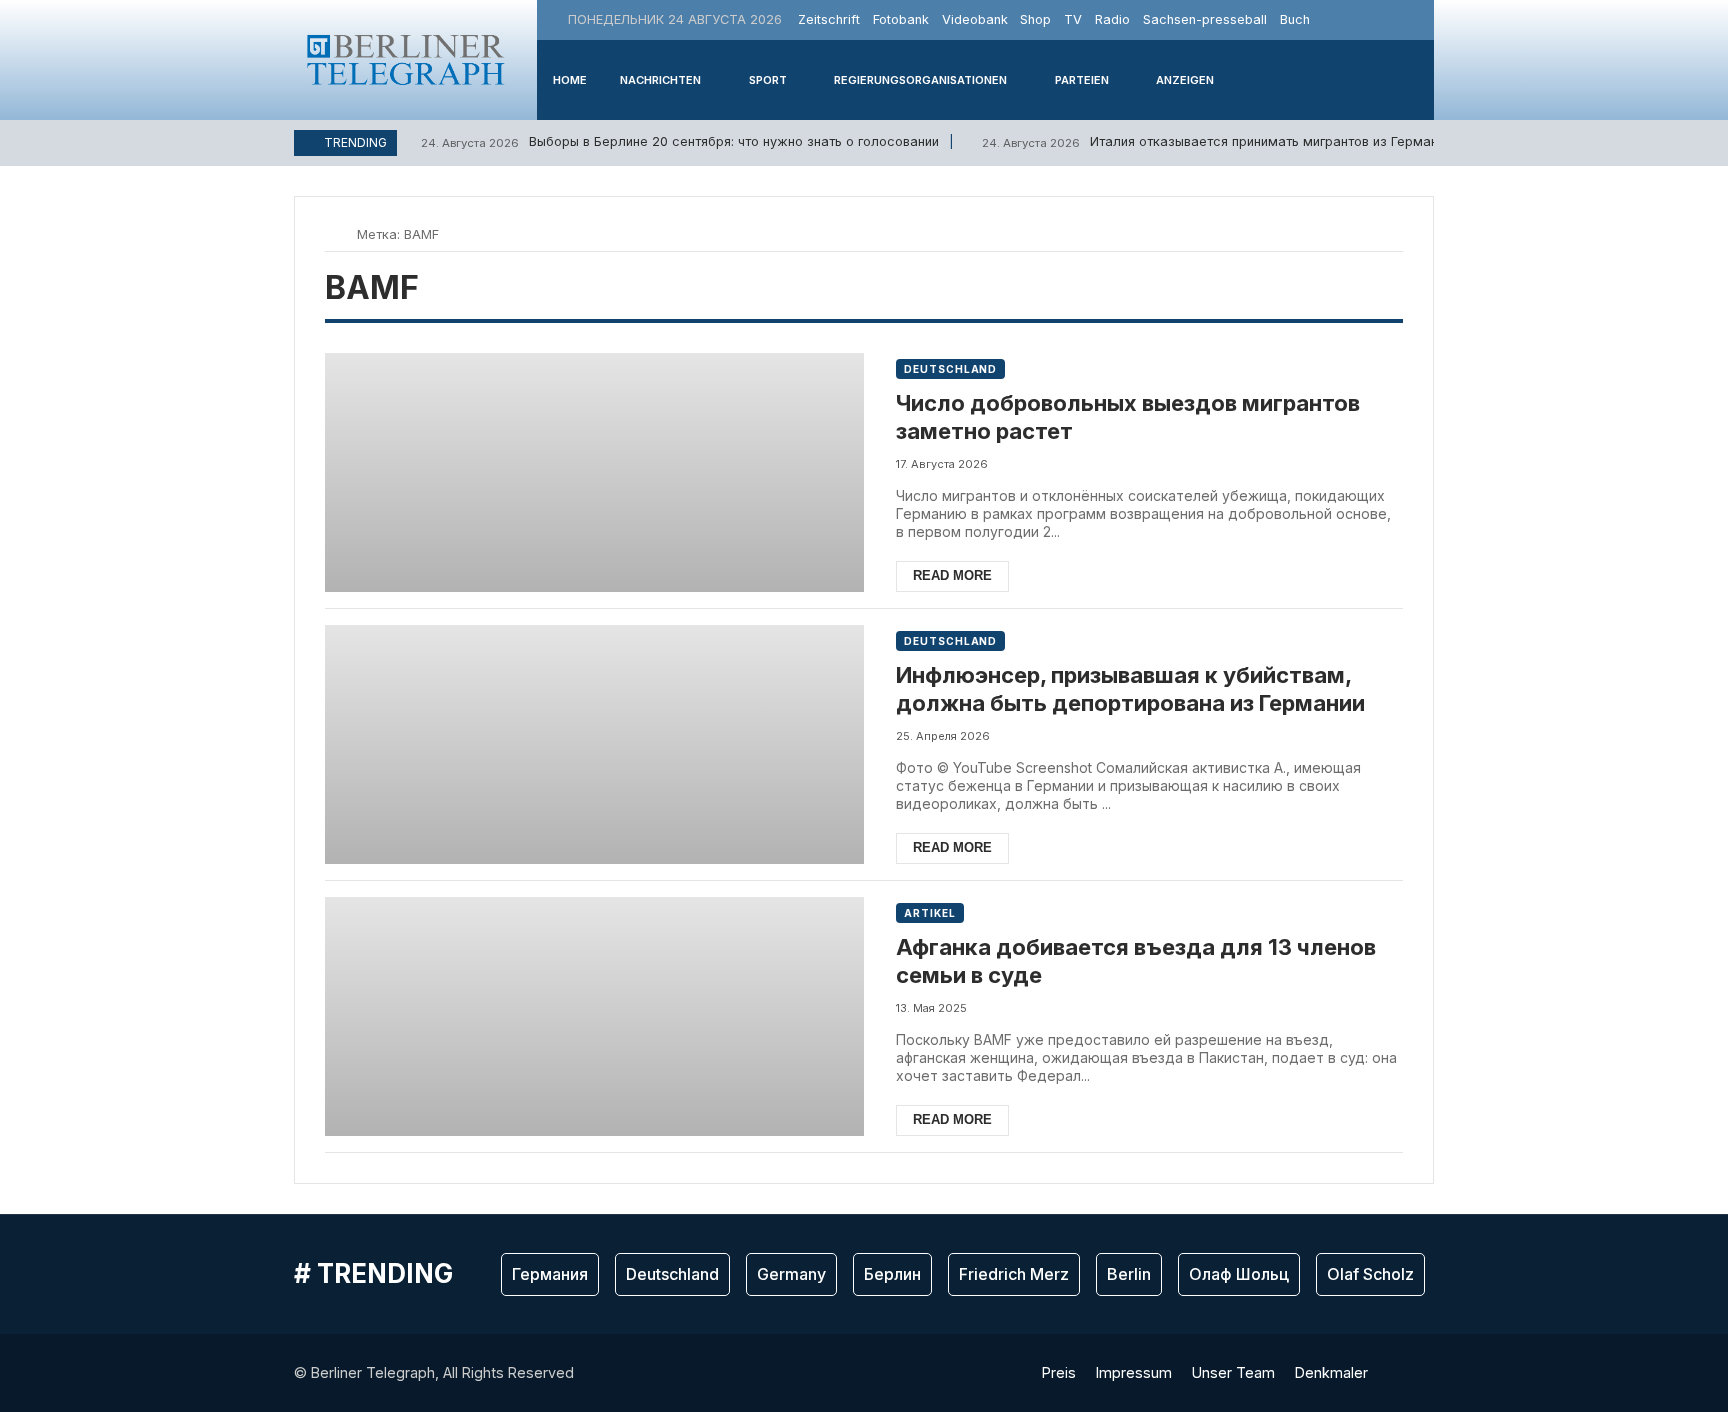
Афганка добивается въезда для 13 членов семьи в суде (1136, 961)
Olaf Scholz (1370, 1274)
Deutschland (950, 369)
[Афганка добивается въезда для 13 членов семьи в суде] (594, 1016)
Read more (952, 575)
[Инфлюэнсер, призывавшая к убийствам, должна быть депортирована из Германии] (594, 744)
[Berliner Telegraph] (406, 59)
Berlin (1129, 1274)
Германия (550, 1274)
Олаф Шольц (1239, 1274)
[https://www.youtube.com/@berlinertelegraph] (1393, 19)
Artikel (929, 913)
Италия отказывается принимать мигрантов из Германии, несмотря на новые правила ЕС (1321, 141)
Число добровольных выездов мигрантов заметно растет (1128, 417)
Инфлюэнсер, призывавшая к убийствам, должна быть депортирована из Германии (1130, 689)
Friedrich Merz (1014, 1274)
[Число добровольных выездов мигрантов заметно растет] (594, 472)
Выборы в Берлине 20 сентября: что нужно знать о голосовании (680, 141)
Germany (791, 1274)
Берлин (892, 1274)
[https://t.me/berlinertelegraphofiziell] (1416, 19)
